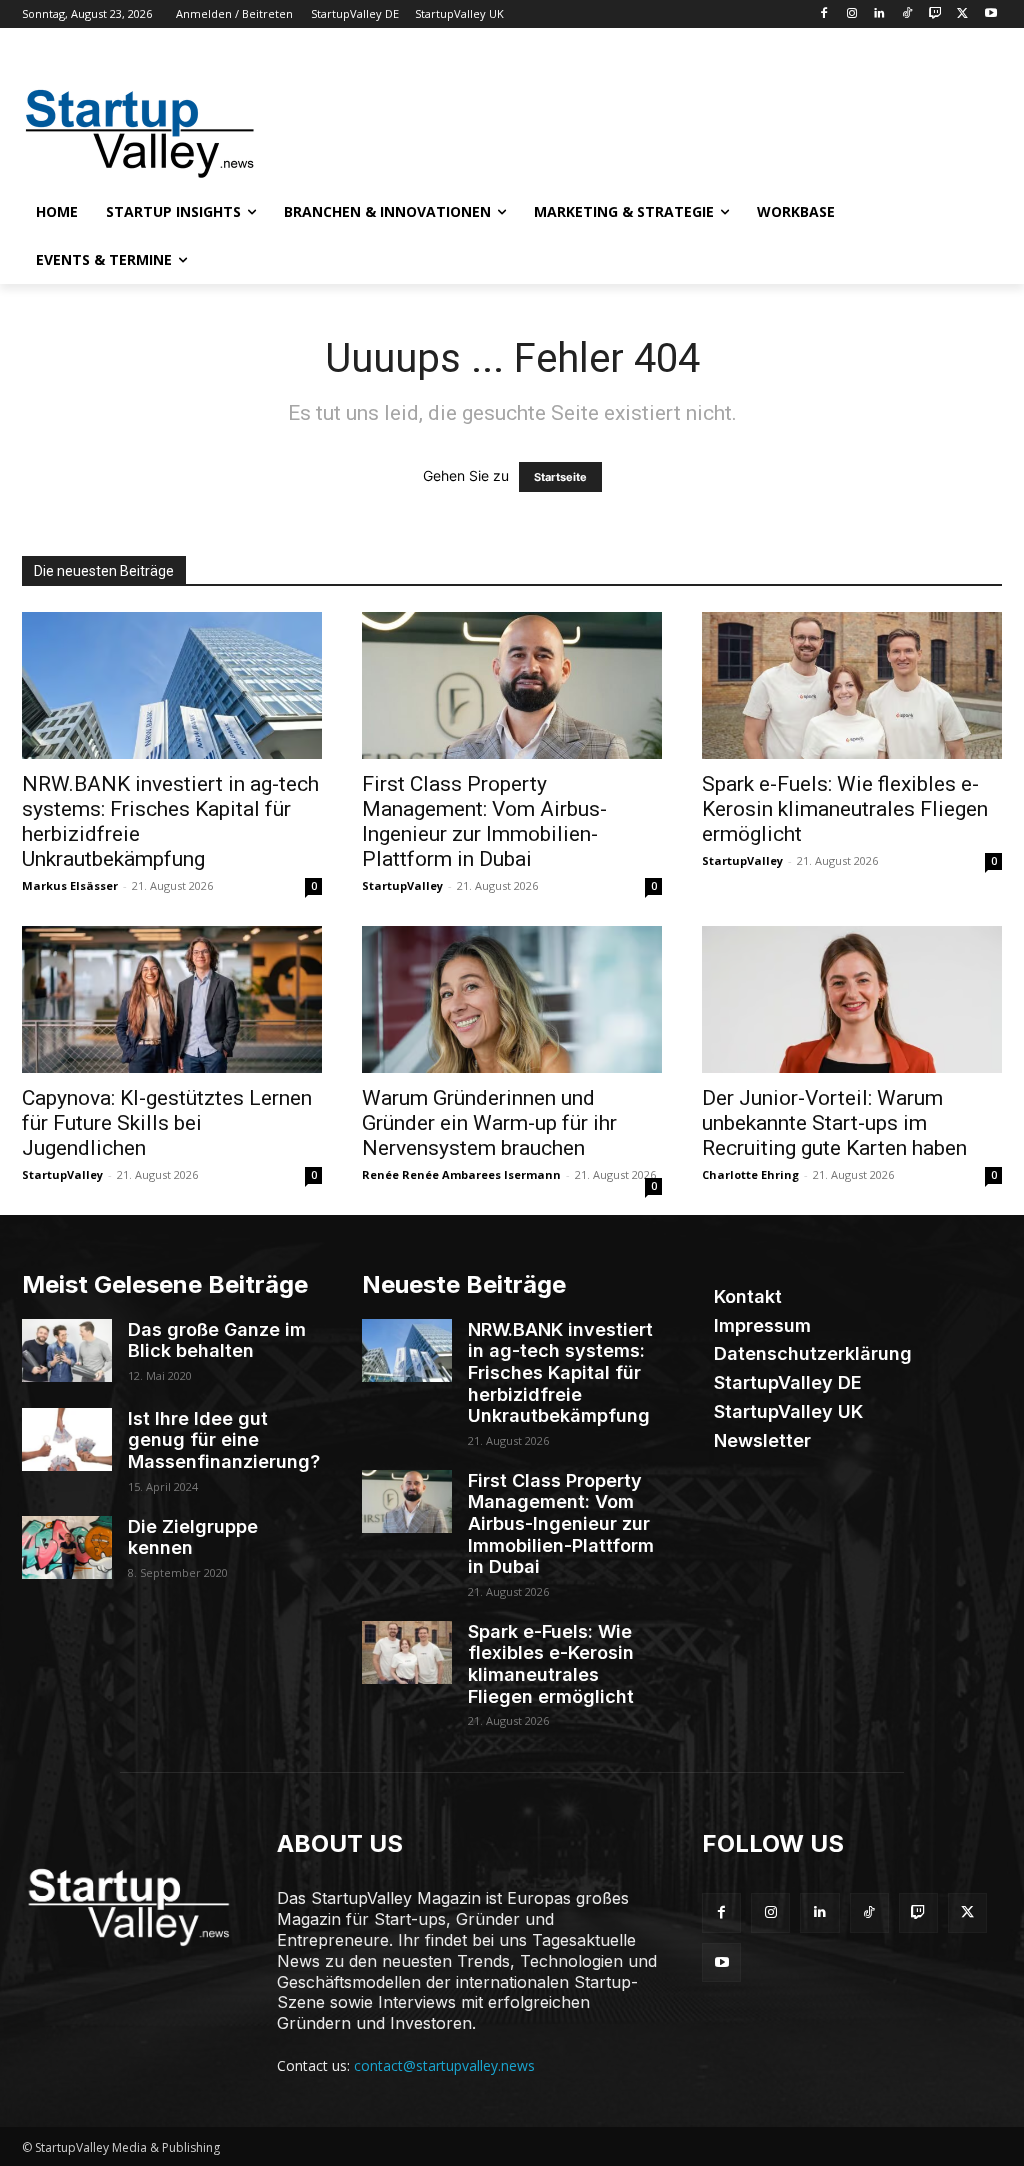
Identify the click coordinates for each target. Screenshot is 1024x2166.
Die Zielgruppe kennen (193, 1537)
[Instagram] (851, 14)
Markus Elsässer (70, 885)
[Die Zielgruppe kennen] (67, 1547)
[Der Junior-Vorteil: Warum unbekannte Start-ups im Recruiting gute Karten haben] (852, 999)
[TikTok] (907, 14)
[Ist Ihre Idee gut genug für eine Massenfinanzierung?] (67, 1439)
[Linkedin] (879, 14)
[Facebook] (823, 14)
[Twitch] (935, 14)
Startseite (560, 477)
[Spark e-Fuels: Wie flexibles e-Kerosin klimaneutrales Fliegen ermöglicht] (852, 685)
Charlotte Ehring (750, 1174)
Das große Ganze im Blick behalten (217, 1340)
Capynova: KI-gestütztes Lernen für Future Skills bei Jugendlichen (167, 1123)
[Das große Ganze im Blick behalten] (67, 1350)
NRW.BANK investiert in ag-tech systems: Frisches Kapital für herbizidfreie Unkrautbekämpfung (560, 1372)
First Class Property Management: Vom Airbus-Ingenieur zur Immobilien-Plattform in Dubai (484, 821)
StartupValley (402, 885)
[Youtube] (990, 14)
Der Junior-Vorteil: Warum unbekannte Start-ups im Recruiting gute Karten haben (834, 1123)
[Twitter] (962, 14)
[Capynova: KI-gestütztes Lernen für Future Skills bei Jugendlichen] (172, 999)
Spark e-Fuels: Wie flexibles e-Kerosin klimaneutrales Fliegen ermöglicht (845, 809)
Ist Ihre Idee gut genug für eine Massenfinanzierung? (224, 1440)
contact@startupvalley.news (444, 2065)
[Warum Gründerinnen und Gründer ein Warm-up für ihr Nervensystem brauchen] (512, 999)
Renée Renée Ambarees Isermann (461, 1174)
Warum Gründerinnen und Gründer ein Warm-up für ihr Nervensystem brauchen (489, 1123)
